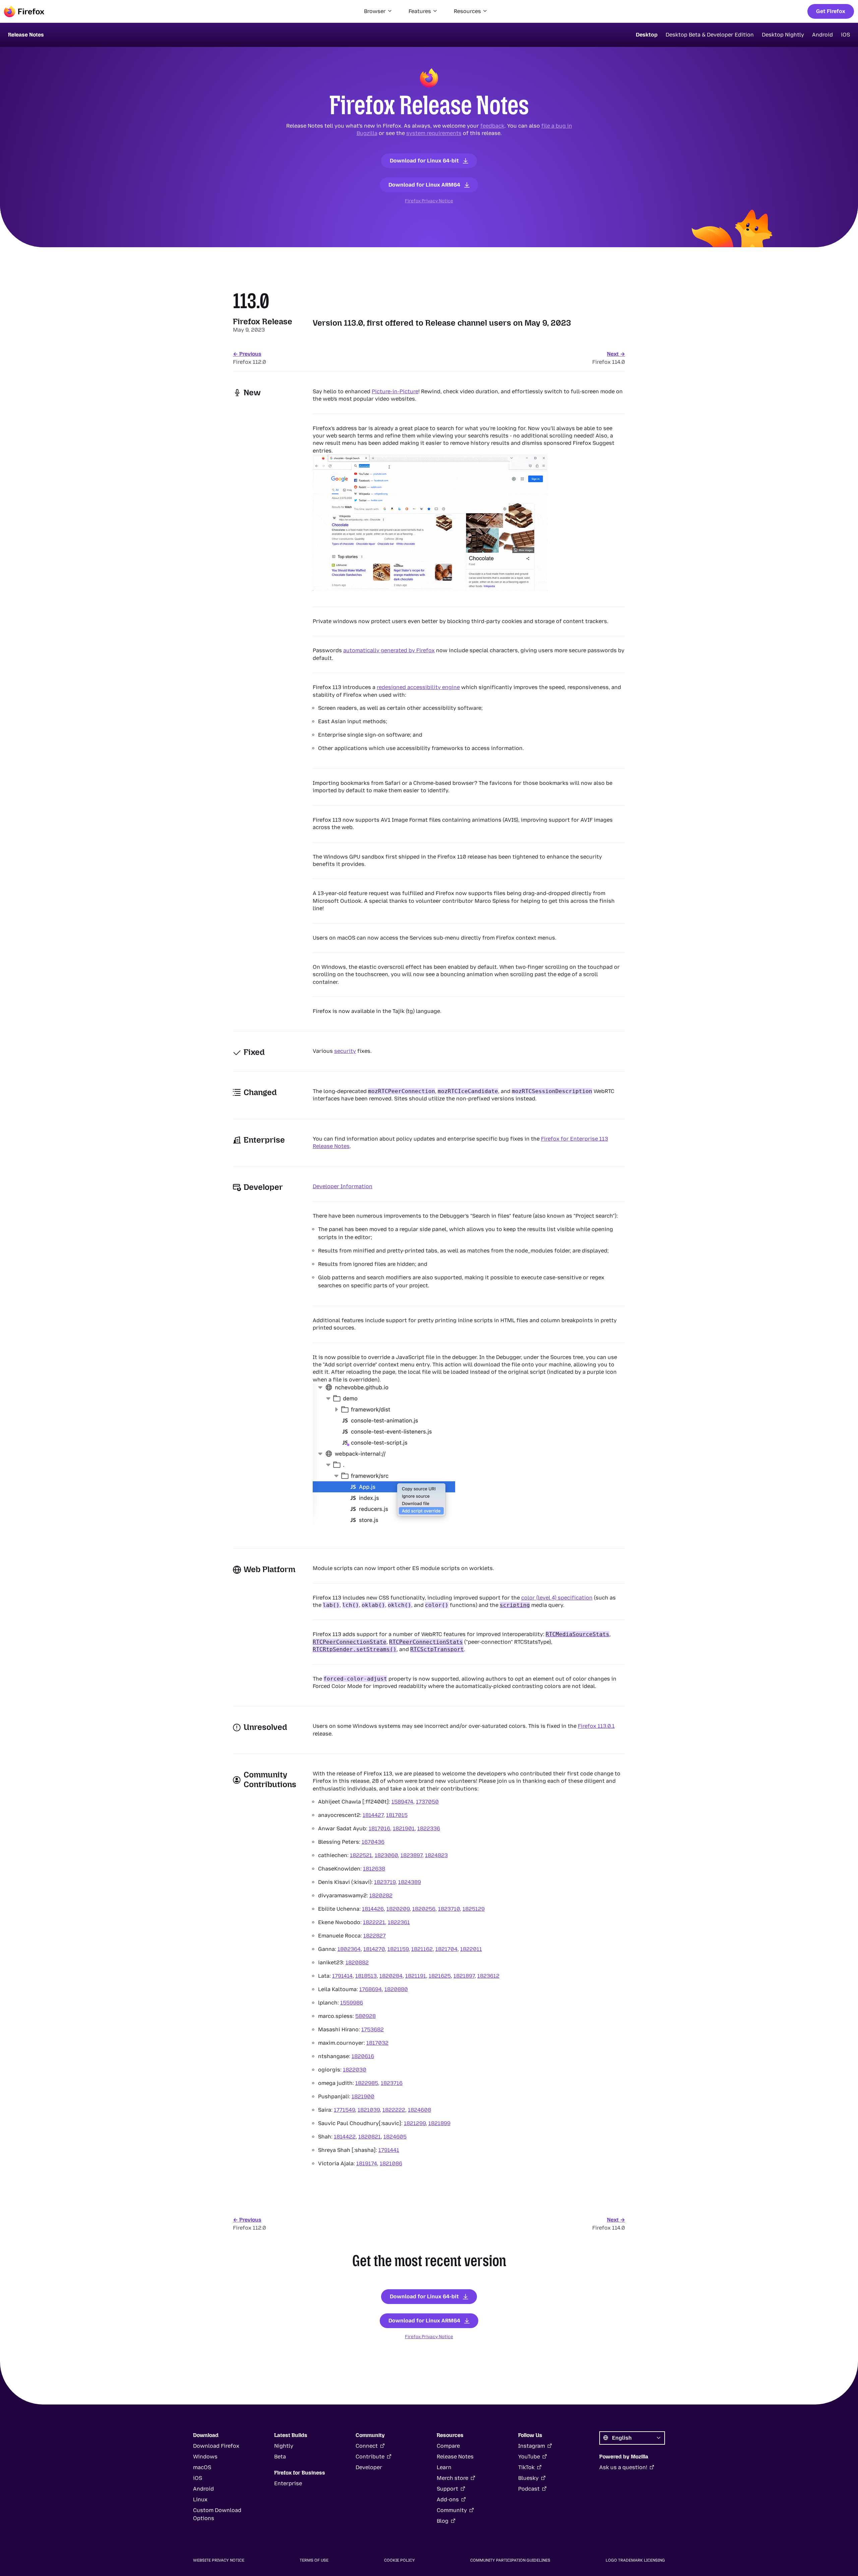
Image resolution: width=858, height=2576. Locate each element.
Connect (367, 2446)
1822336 (429, 1828)
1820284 (391, 1976)
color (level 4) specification (557, 1598)
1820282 (381, 1895)
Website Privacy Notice (219, 2560)
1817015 (397, 1815)
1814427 (373, 1815)
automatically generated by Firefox (389, 650)
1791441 (389, 2150)
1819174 (367, 2163)
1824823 (436, 1855)
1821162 (422, 1949)
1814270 (374, 1949)
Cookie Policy (400, 2560)
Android (822, 35)
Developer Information (343, 1186)
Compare (448, 2446)
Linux (200, 2499)
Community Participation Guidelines (510, 2560)
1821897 (464, 1976)
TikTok (526, 2467)
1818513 (366, 1976)
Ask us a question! (623, 2467)
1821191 (416, 1976)
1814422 (345, 2137)
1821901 (404, 1828)
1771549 (344, 2110)
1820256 (424, 1909)
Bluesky (528, 2478)
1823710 (449, 1909)
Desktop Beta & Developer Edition (710, 35)
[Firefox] (24, 11)
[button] (378, 11)
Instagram (532, 2446)
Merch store (452, 2478)
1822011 (471, 1949)
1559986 (352, 2003)
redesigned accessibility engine (418, 687)
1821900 (363, 2096)
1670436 (373, 1842)
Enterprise (288, 2483)
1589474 (402, 1802)
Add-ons (448, 2499)
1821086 (391, 2163)
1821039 (369, 2110)
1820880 (396, 1989)
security (345, 1051)
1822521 (361, 1855)
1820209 (398, 1909)
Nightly (284, 2446)
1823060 (386, 1855)
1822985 (367, 2083)
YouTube (529, 2457)
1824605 (395, 2137)
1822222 (394, 2110)
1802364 (349, 1949)
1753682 (373, 2029)
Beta (280, 2457)
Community (452, 2510)
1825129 (474, 1909)
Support (447, 2489)
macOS (202, 2467)
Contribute (370, 2457)
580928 (365, 2016)
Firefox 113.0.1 (596, 1726)
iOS (845, 35)
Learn (444, 2467)
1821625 (440, 1976)
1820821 (370, 2137)
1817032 (377, 2043)
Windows (205, 2457)
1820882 (357, 1962)
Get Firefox (831, 11)
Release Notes (455, 2457)
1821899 (439, 2123)
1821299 (415, 2123)
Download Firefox (216, 2446)
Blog (443, 2521)
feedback (492, 126)
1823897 (411, 1855)
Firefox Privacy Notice (429, 201)
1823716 (392, 2083)
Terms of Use (314, 2560)
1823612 (488, 1976)
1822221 (374, 1922)
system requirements (434, 133)
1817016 (379, 1828)
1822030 (355, 2070)
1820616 (363, 2056)
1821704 (446, 1949)
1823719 (385, 1882)
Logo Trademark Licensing (635, 2560)
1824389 (410, 1882)
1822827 (375, 1936)
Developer (369, 2467)
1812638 (374, 1869)
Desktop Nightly (783, 35)
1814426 (373, 1909)
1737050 (427, 1802)
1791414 (342, 1976)
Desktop (647, 35)
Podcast (529, 2489)
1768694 (371, 1989)
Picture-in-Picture (395, 391)
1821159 (398, 1949)
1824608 (419, 2110)
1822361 (399, 1922)
